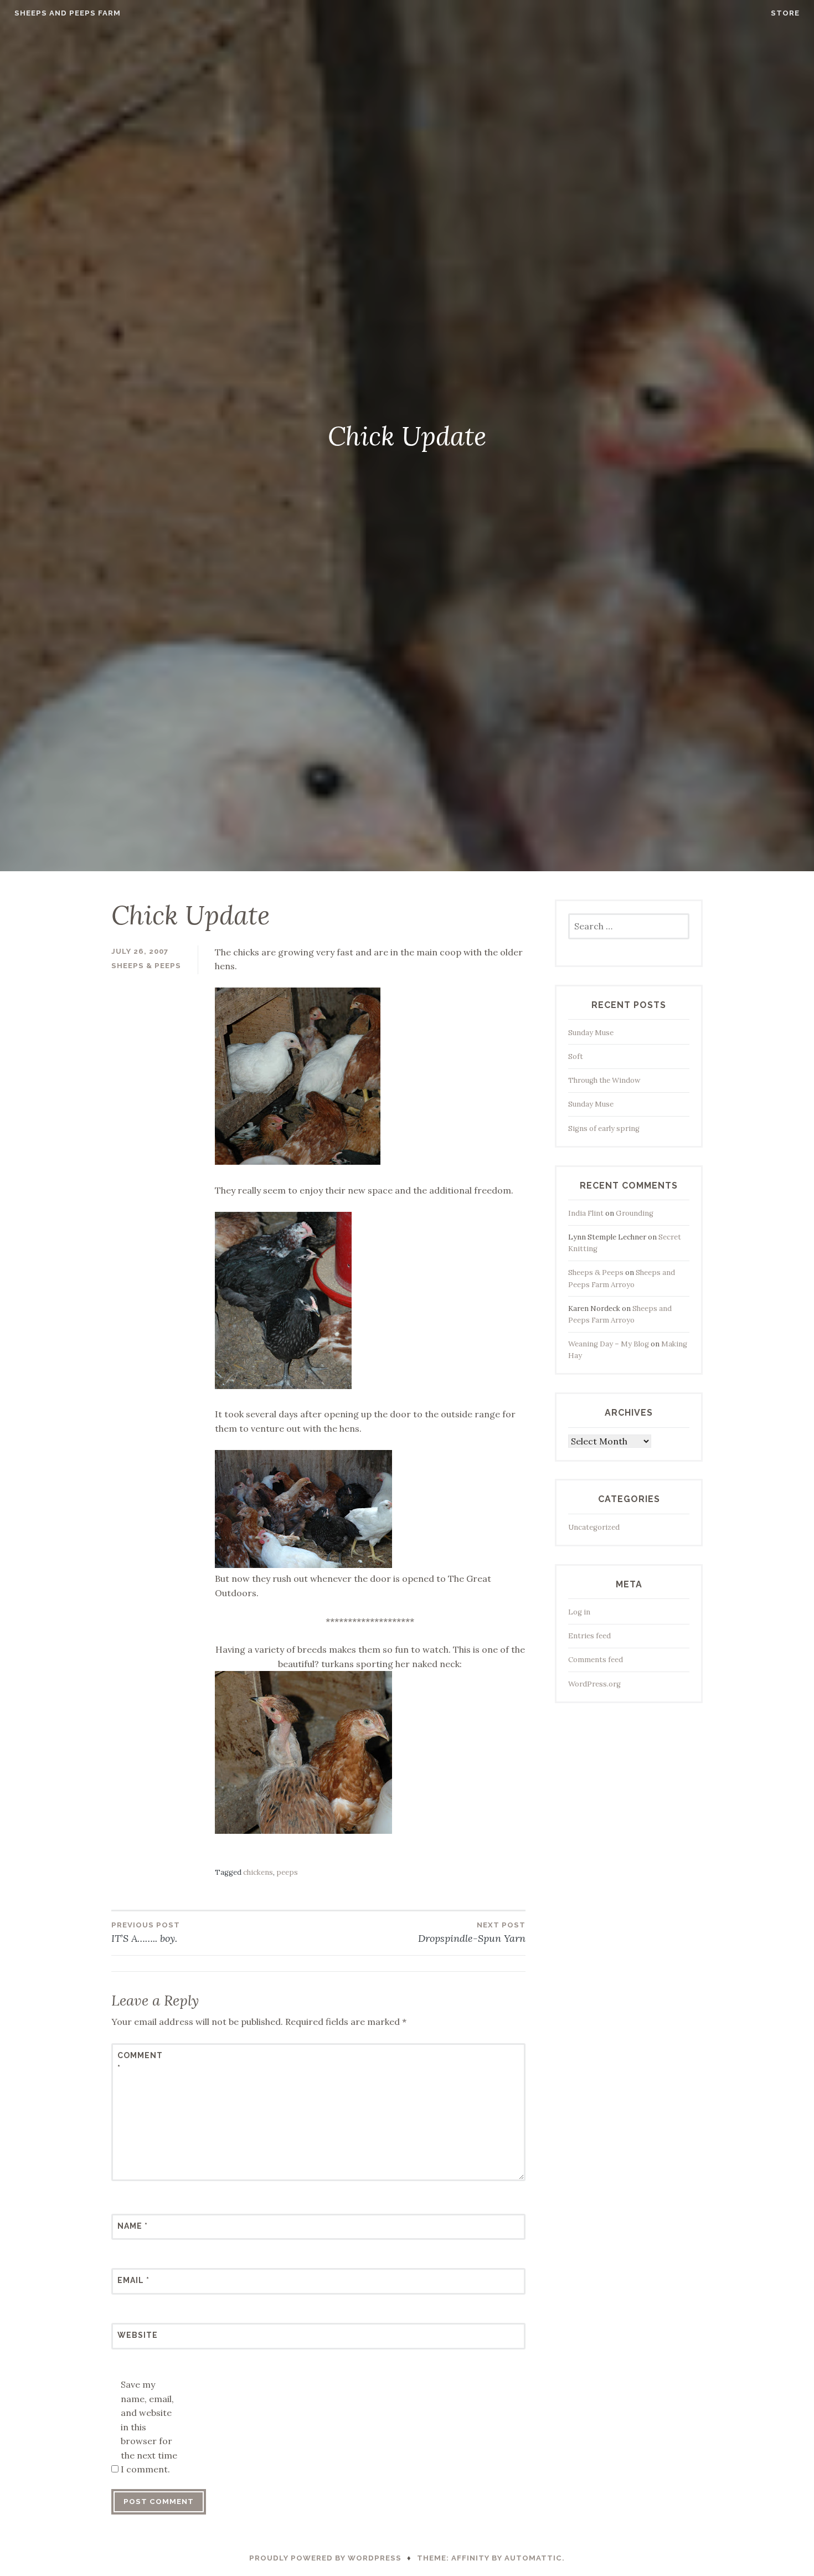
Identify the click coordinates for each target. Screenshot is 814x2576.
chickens (258, 1872)
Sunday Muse (591, 1033)
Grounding (635, 1213)
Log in (579, 1612)
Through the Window (604, 1080)
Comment (140, 2061)
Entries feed (589, 1636)
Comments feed (596, 1660)
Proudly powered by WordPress (325, 2558)
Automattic (533, 2558)
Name (133, 2226)
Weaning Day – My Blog (609, 1344)
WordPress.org (594, 1684)
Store (785, 13)
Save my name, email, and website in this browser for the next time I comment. (149, 2427)
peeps (287, 1872)
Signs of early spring (604, 1128)
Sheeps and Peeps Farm (68, 13)
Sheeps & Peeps (146, 966)
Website (138, 2335)
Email (133, 2280)
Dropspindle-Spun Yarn (472, 1933)
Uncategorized (594, 1527)
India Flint (586, 1213)
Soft (576, 1056)
